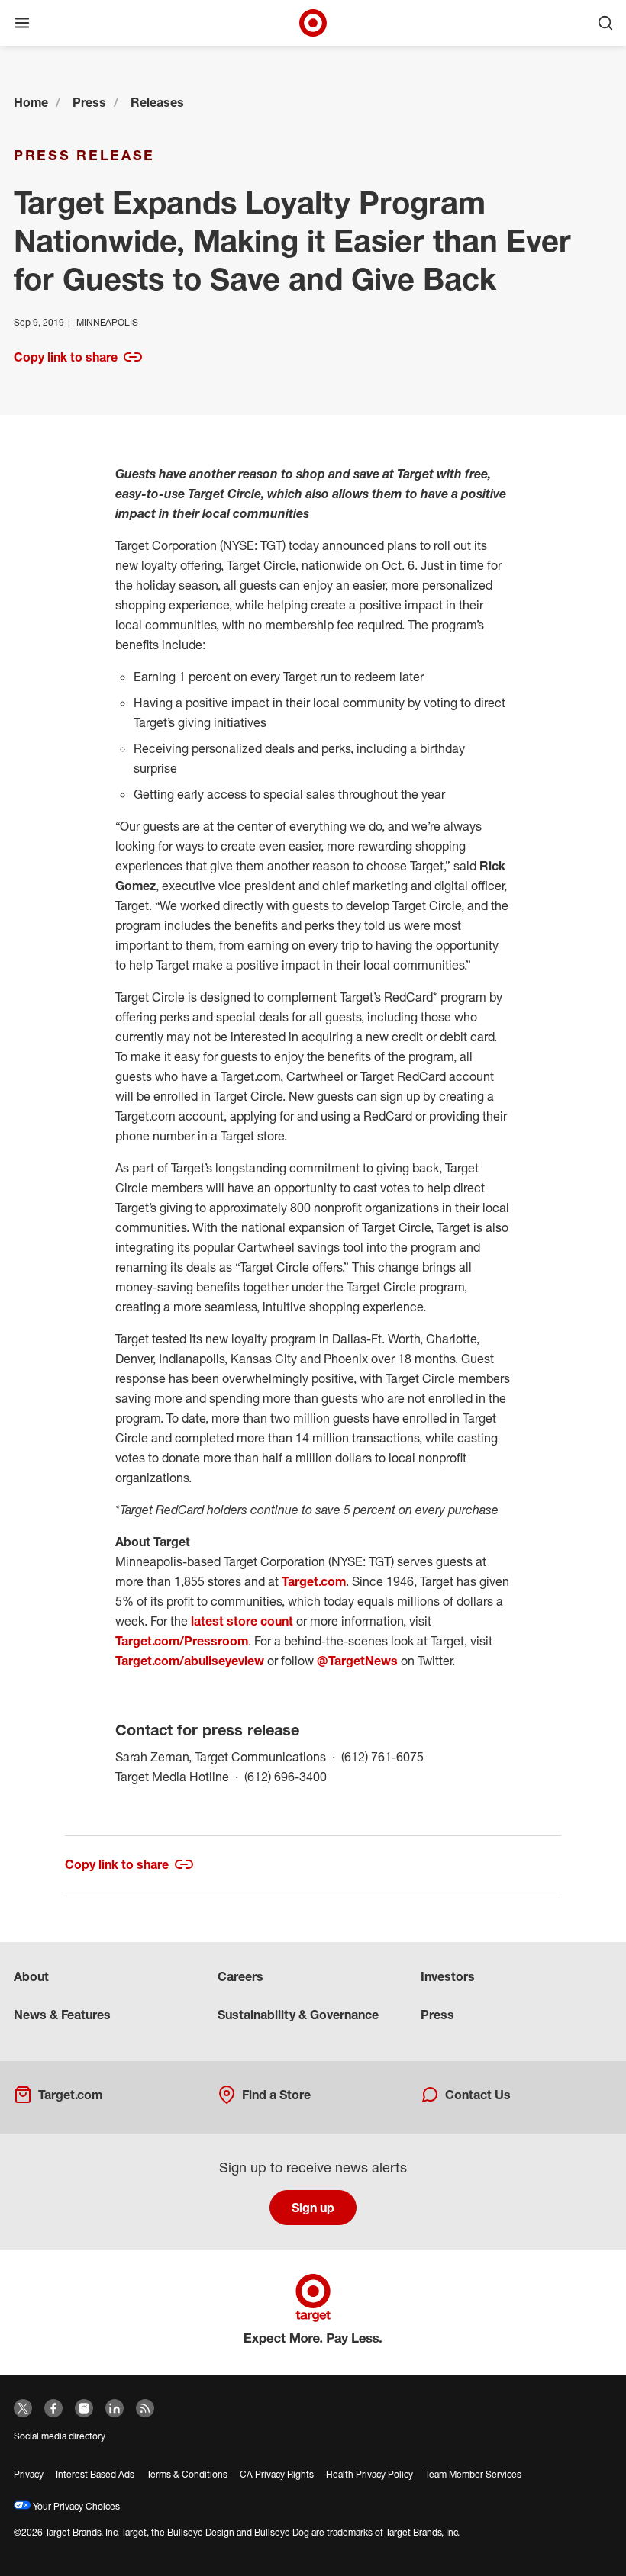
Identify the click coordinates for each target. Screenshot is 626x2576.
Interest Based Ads (95, 2474)
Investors (448, 1976)
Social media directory (60, 2436)
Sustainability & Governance (298, 2015)
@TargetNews (357, 1661)
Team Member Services (473, 2474)
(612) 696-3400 (286, 1776)
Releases (157, 102)
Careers (240, 1976)
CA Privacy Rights (277, 2474)
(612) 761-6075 (382, 1756)
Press (89, 102)
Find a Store (276, 2095)
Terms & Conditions (187, 2474)
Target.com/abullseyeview (190, 1661)
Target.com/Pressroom (182, 1641)
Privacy (29, 2474)
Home (31, 102)
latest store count (242, 1621)
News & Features (62, 2015)
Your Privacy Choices (75, 2506)
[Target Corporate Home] (313, 23)
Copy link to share (66, 357)
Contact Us (478, 2095)
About (31, 1976)
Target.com (314, 1581)
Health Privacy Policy (369, 2474)
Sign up (313, 2208)
